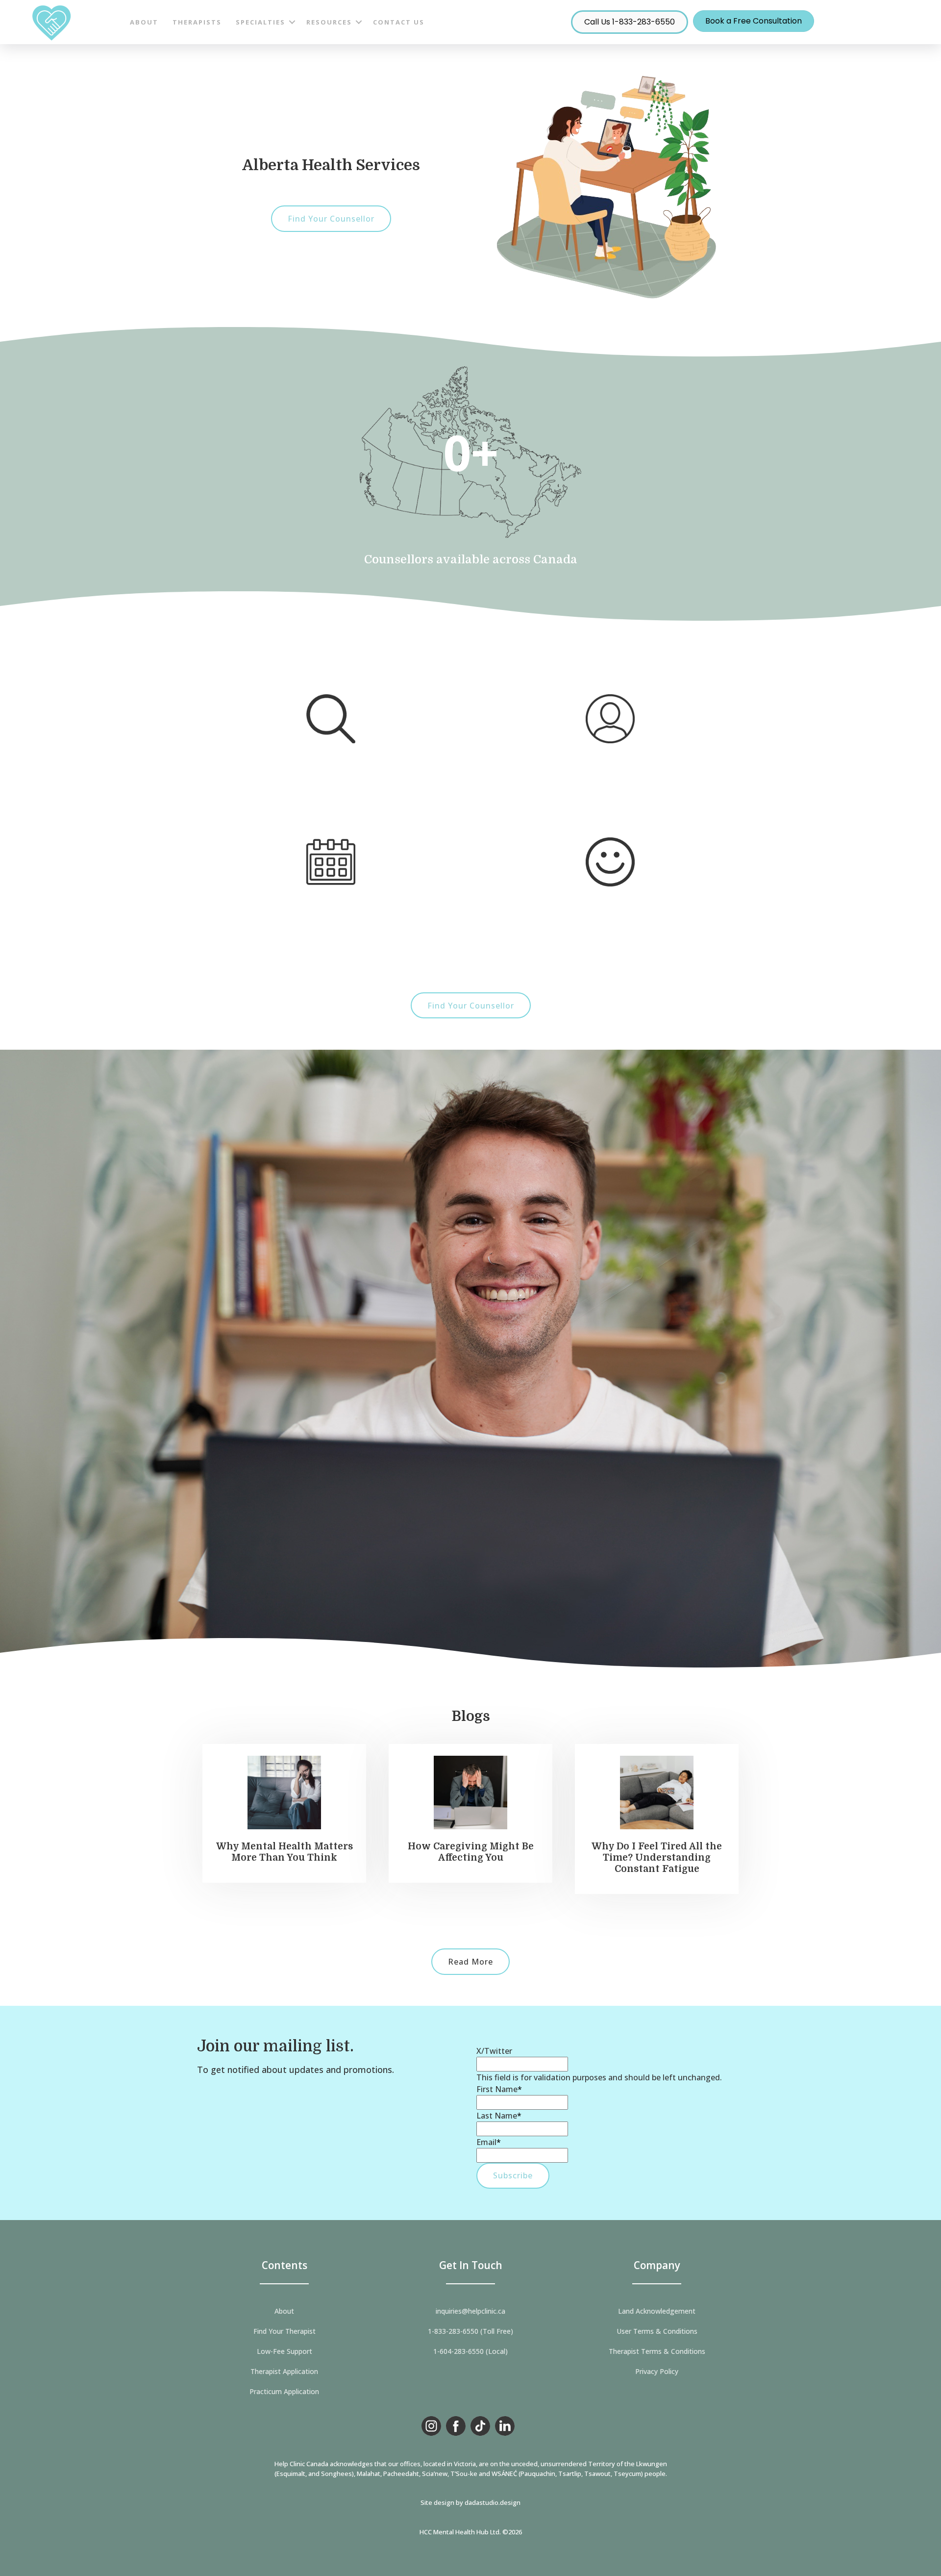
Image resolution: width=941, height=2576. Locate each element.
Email (489, 2142)
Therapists (197, 22)
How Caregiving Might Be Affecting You (471, 1852)
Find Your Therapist (285, 2331)
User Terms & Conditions (657, 2331)
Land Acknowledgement (657, 2311)
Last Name (499, 2116)
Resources (329, 22)
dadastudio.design (493, 2502)
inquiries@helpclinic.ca (470, 2311)
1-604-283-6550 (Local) (470, 2351)
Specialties (260, 22)
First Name (499, 2089)
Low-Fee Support (285, 2351)
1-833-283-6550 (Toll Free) (470, 2331)
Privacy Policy (657, 2372)
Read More (470, 1962)
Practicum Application (284, 2392)
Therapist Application (284, 2372)
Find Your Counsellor (331, 219)
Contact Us (399, 22)
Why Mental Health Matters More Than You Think (285, 1852)
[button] (292, 22)
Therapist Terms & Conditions (657, 2351)
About (144, 22)
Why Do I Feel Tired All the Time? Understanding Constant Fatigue (657, 1858)
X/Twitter (494, 2051)
